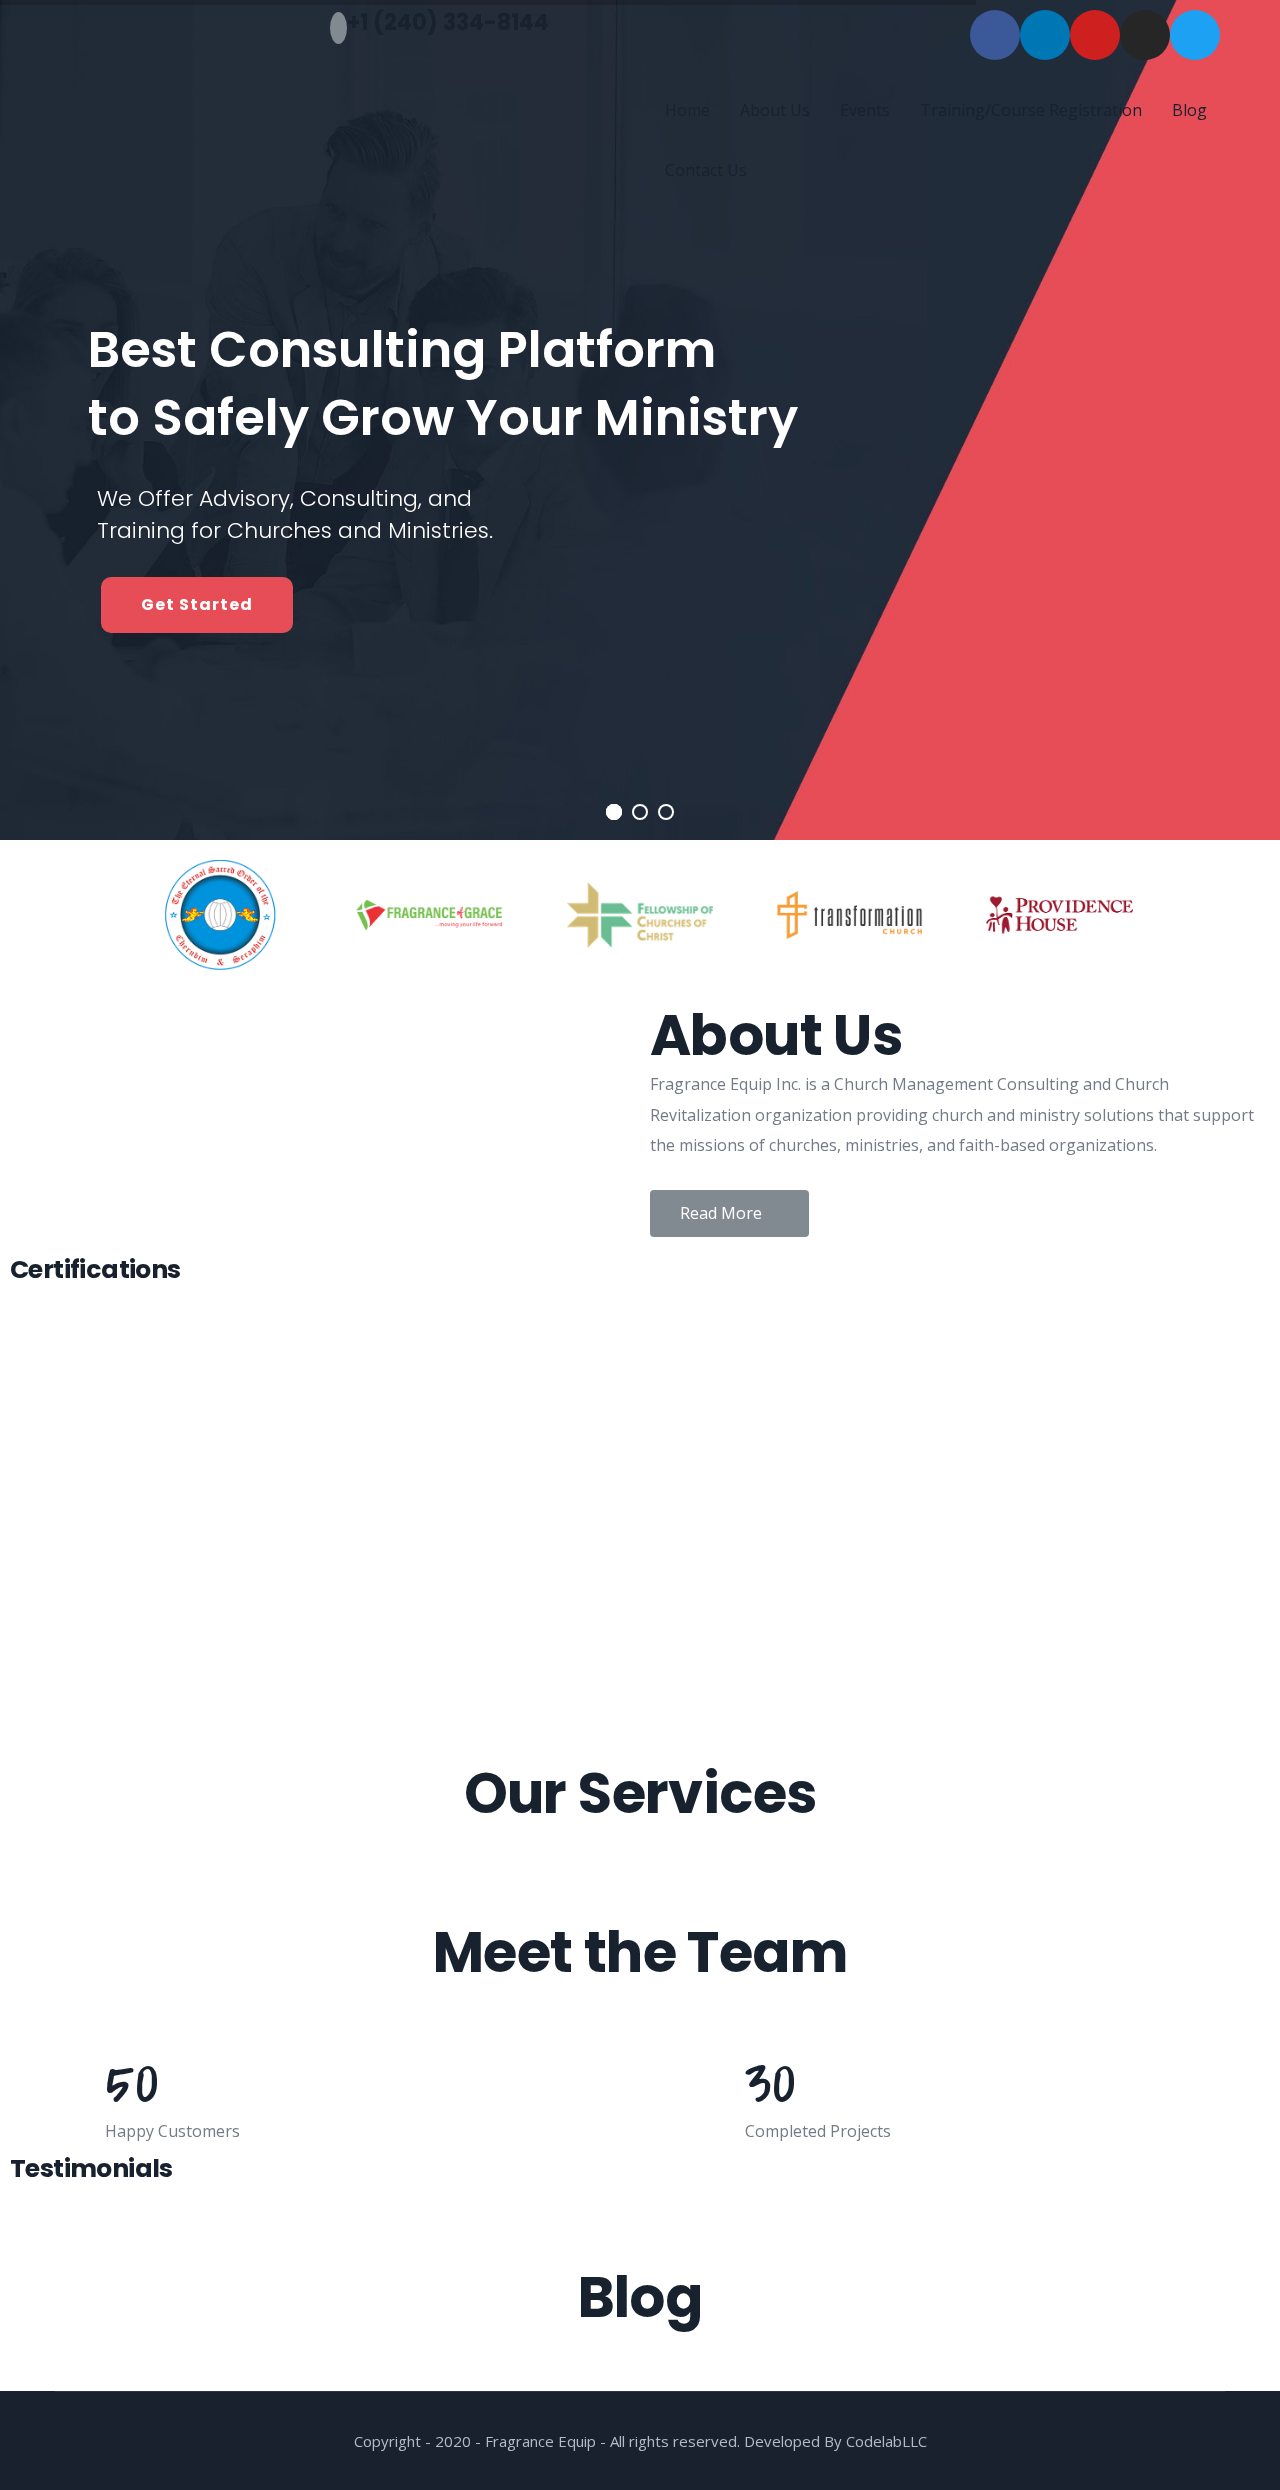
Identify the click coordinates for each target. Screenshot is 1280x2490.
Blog (1189, 110)
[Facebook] (995, 35)
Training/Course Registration (1031, 110)
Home (687, 110)
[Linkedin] (1045, 35)
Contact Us (706, 170)
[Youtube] (1095, 35)
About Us (775, 110)
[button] (729, 1213)
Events (865, 110)
